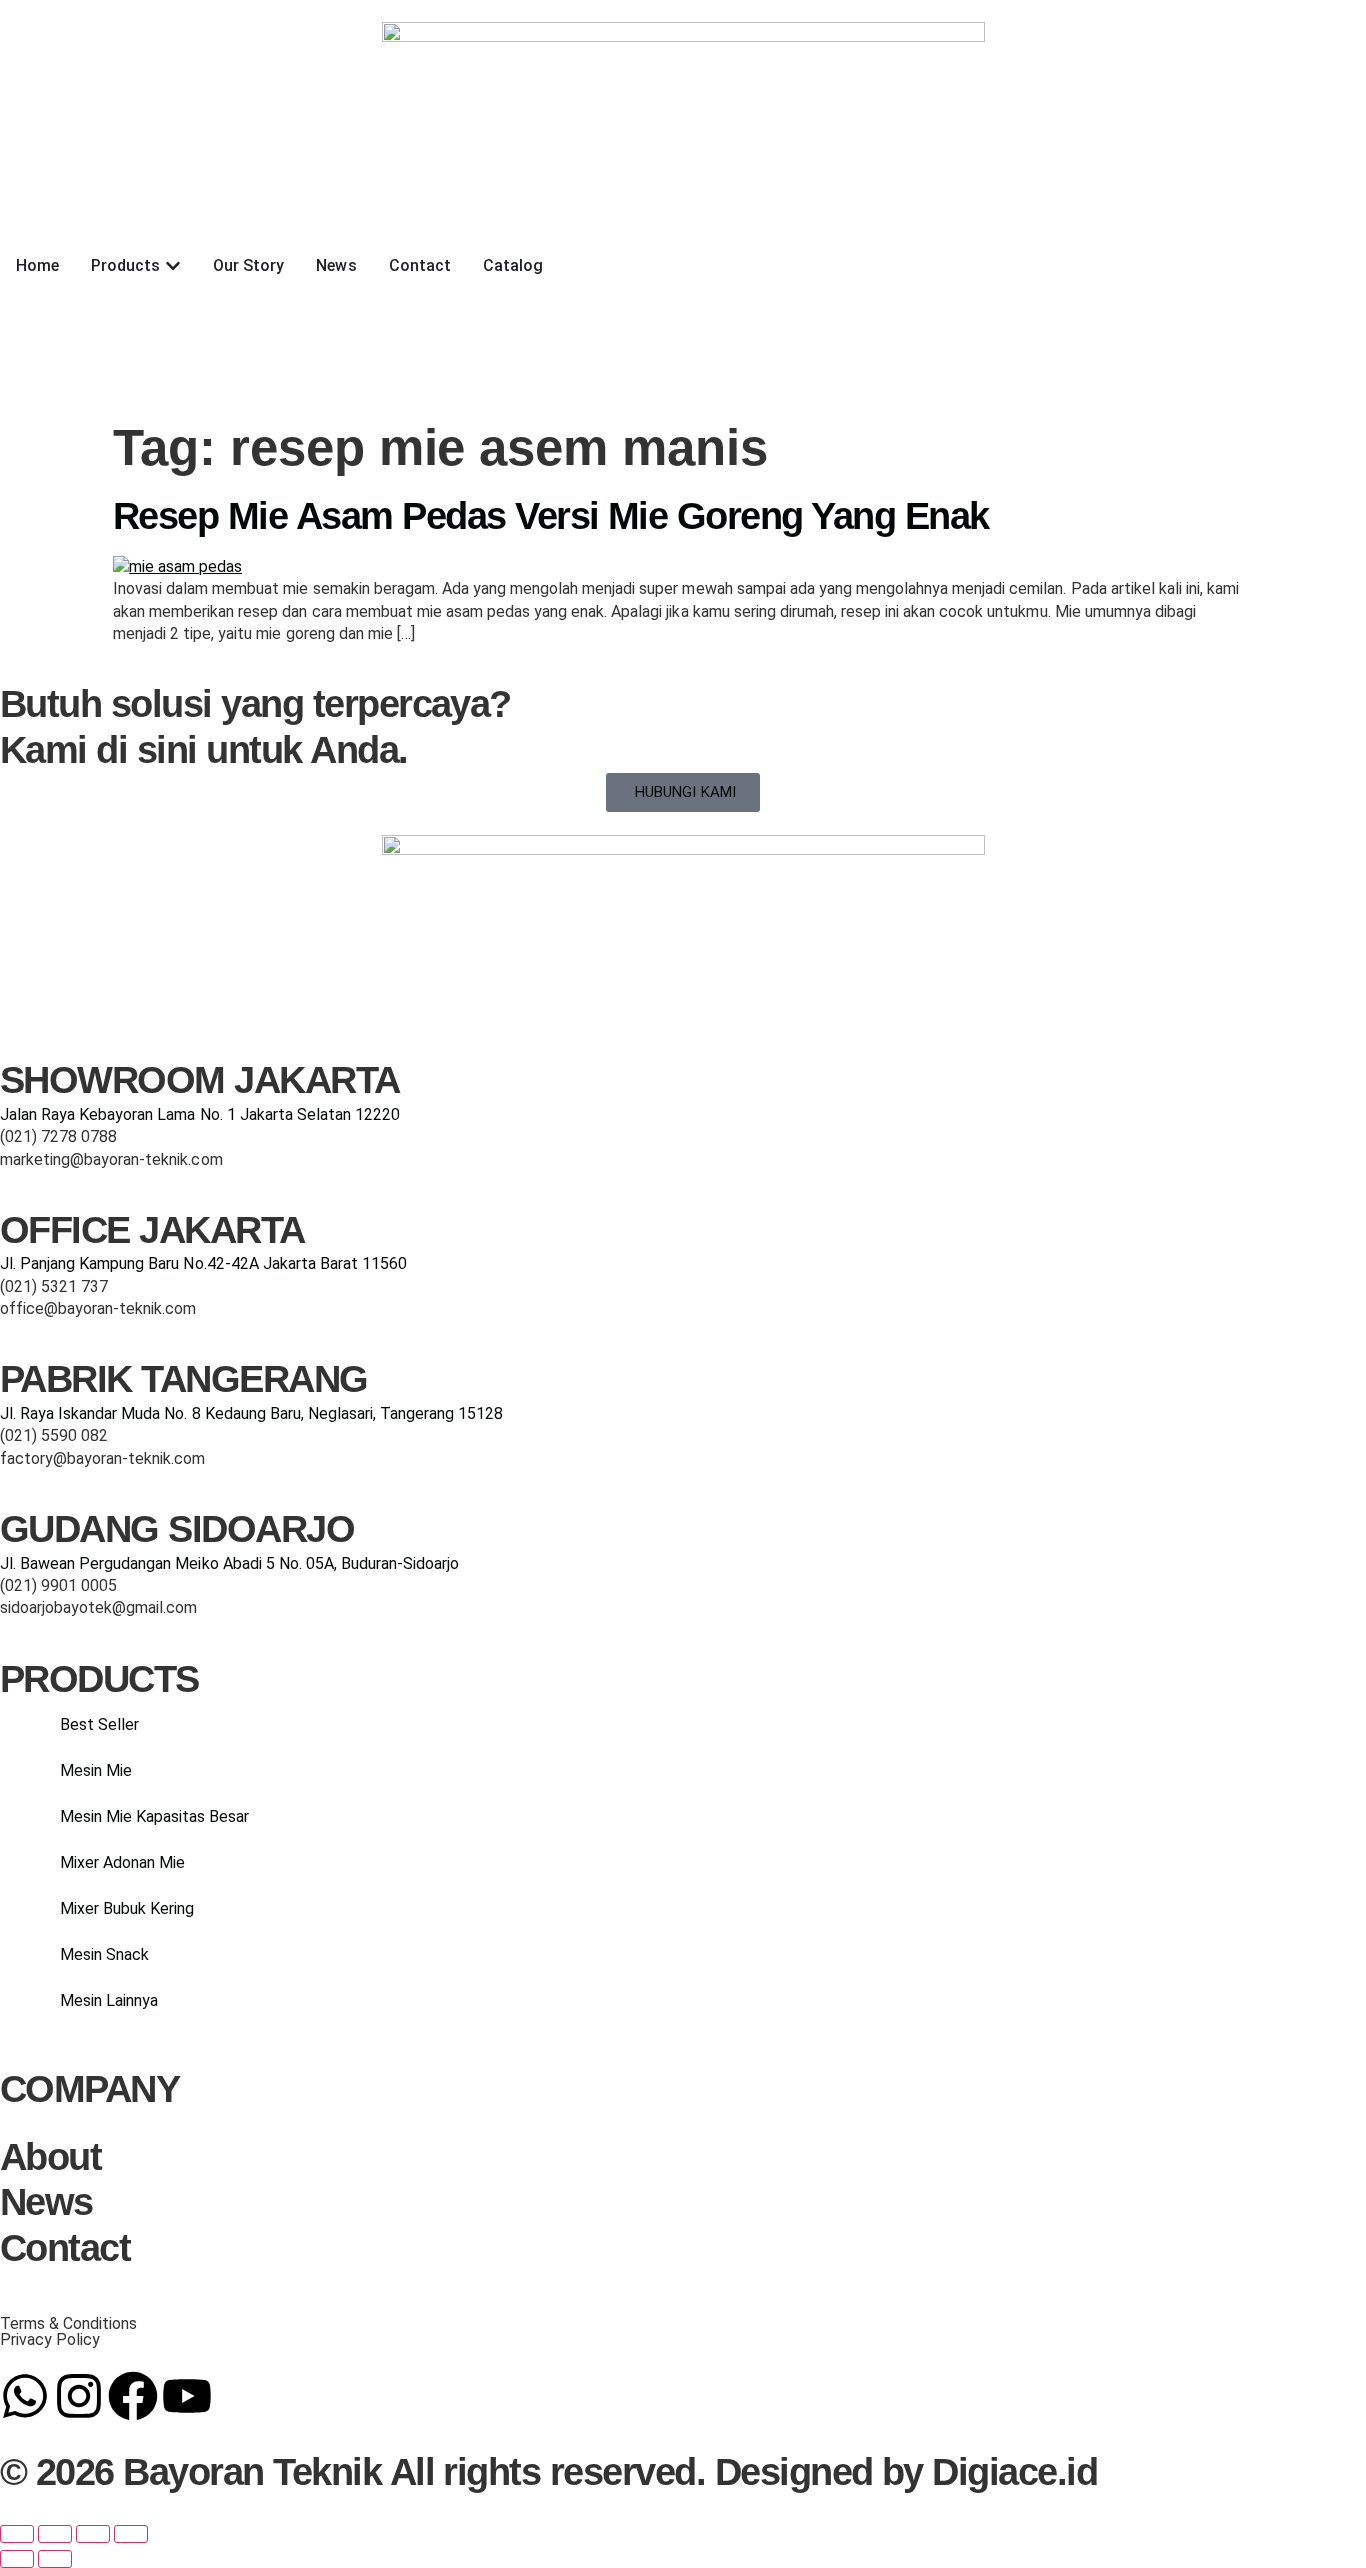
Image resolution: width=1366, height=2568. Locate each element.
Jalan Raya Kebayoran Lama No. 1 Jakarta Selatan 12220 (200, 1114)
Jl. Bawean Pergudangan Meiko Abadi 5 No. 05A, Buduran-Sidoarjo (229, 1563)
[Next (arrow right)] (55, 2559)
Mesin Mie (96, 1770)
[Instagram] (79, 2396)
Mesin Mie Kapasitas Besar (155, 1816)
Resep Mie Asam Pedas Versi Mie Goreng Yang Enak (551, 516)
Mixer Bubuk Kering (127, 1908)
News (46, 2202)
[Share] (93, 2534)
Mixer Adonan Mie (122, 1862)
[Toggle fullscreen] (55, 2534)
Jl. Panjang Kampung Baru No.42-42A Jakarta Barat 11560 (203, 1263)
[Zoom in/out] (17, 2534)
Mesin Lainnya (109, 2000)
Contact (65, 2248)
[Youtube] (187, 2396)
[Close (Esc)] (131, 2534)
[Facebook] (133, 2396)
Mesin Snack (104, 1954)
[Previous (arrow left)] (17, 2559)
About (50, 2157)
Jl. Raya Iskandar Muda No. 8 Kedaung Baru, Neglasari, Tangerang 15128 (251, 1413)
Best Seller (99, 1724)
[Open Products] (173, 266)
